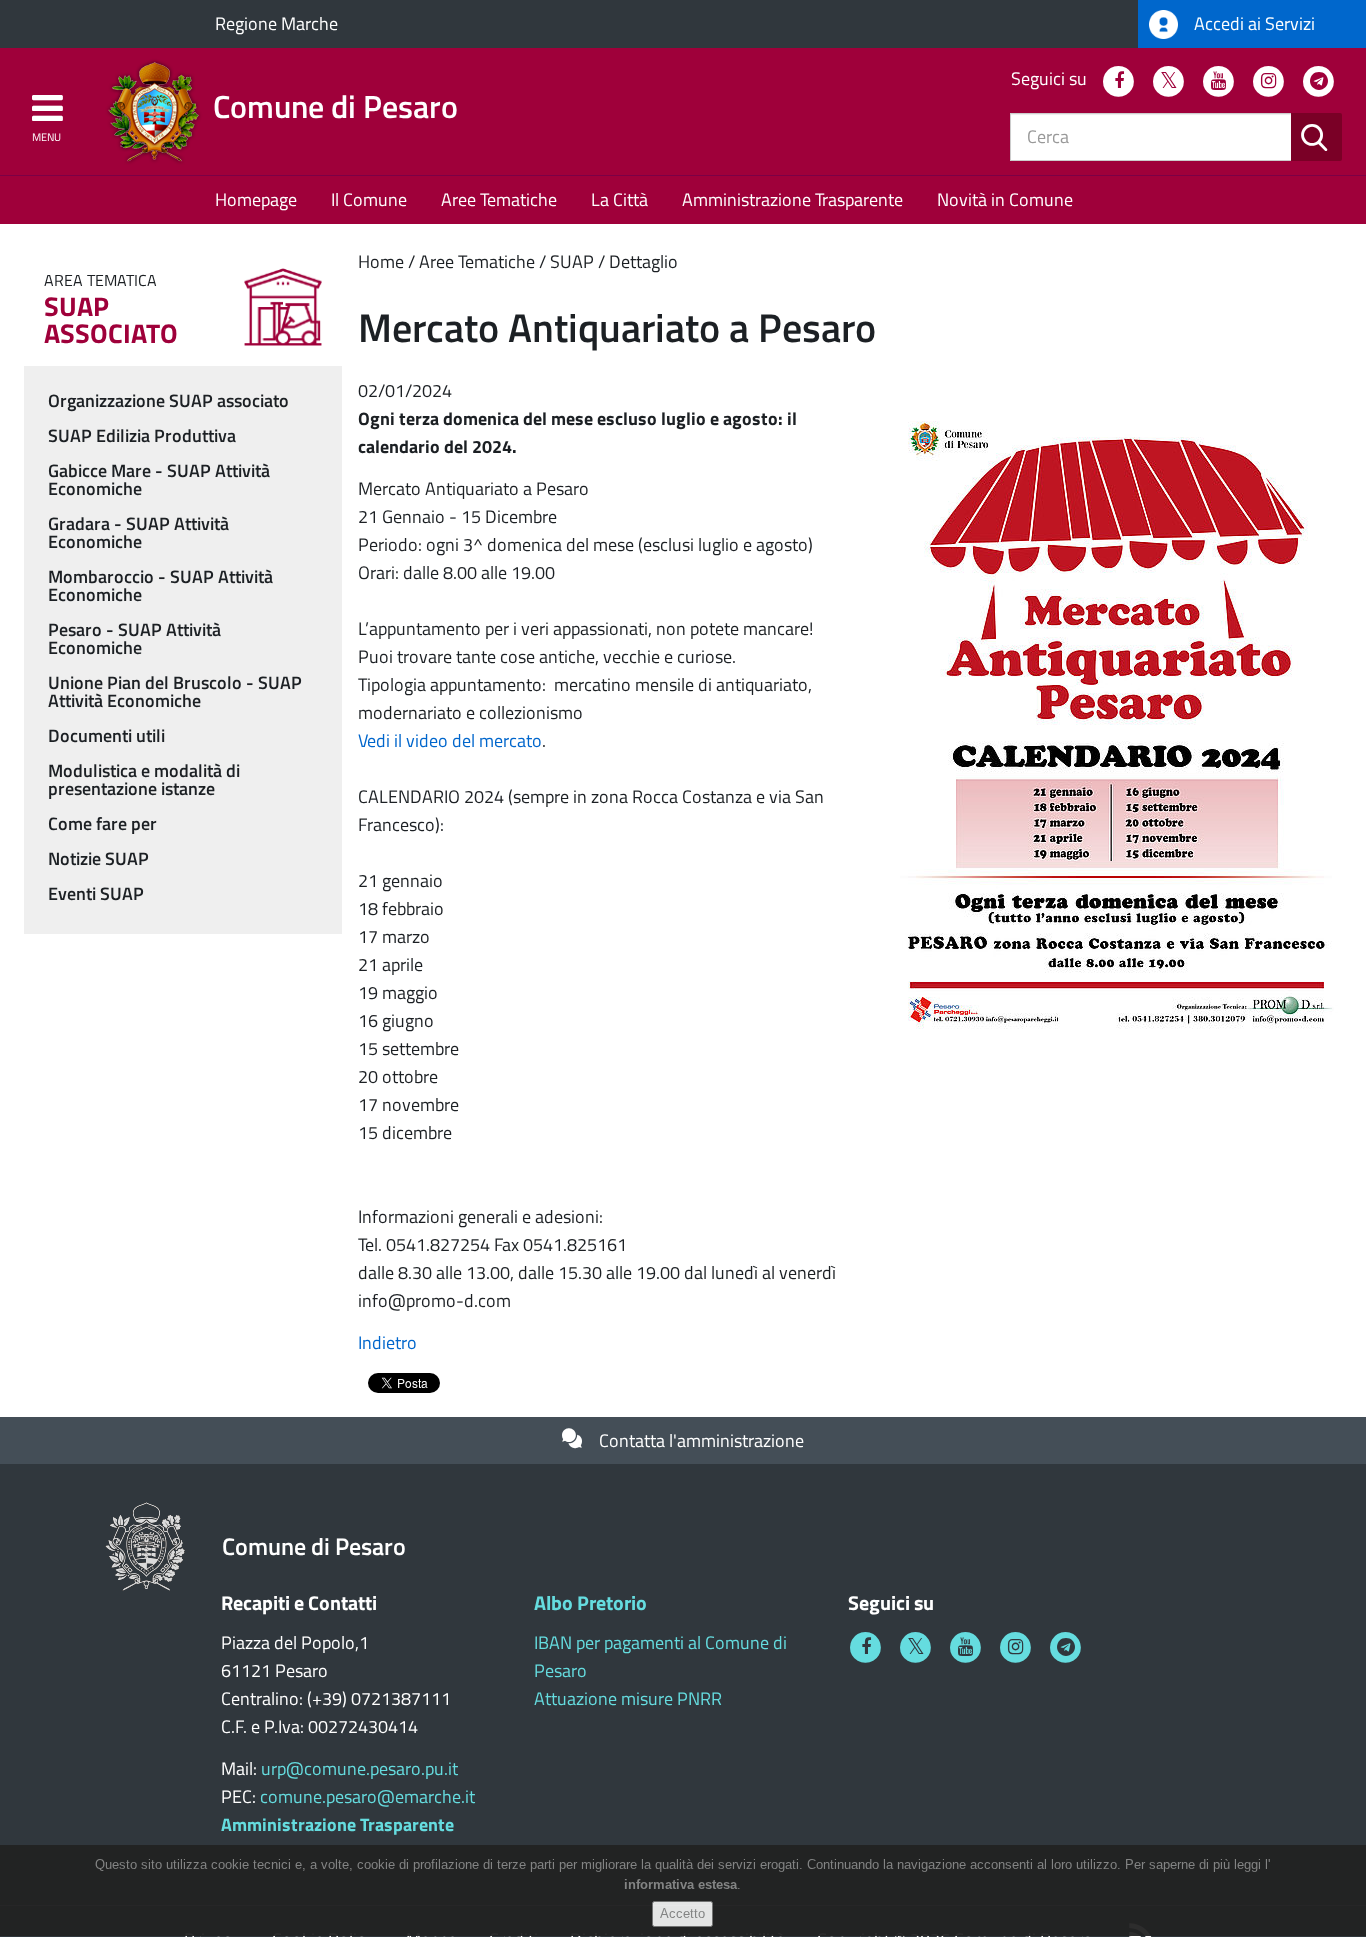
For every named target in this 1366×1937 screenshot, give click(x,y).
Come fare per (102, 823)
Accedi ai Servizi (1252, 23)
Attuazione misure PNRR (628, 1698)
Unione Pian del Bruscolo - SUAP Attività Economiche (175, 691)
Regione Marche (276, 23)
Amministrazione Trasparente (792, 199)
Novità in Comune (1005, 199)
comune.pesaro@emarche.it (367, 1796)
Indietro (387, 1342)
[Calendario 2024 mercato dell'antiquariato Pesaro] (1117, 721)
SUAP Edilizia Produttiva (142, 435)
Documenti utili (106, 735)
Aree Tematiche (499, 199)
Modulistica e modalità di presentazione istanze (144, 779)
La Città (619, 199)
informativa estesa (680, 1885)
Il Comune (369, 199)
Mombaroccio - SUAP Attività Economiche (160, 585)
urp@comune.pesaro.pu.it (359, 1768)
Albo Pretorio (590, 1602)
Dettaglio (643, 261)
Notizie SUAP (98, 858)
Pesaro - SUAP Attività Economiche (134, 638)
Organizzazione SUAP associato (168, 400)
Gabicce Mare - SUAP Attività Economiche (159, 479)
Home (381, 261)
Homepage (256, 199)
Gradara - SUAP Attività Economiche (138, 532)
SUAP (572, 261)
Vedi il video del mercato (450, 740)
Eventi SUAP (96, 893)
